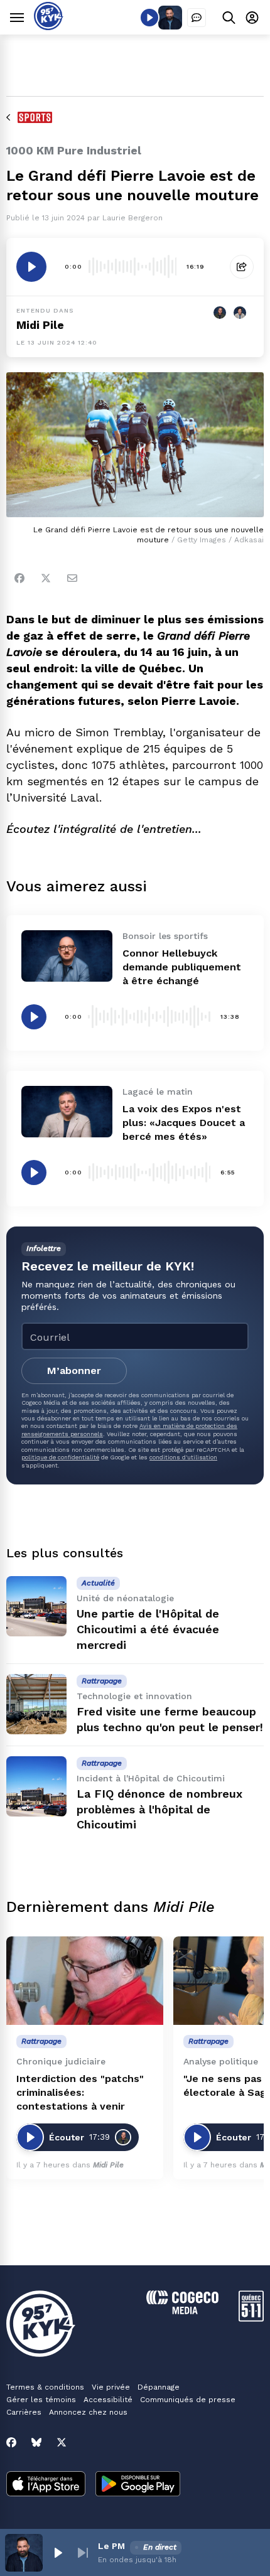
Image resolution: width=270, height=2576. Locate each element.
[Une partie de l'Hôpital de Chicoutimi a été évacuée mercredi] (36, 1606)
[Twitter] (46, 578)
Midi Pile (40, 325)
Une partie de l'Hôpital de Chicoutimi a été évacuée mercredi (148, 1629)
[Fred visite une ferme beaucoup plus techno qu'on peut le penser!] (36, 1704)
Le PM (111, 2546)
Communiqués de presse (188, 2400)
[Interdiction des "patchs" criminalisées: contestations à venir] (85, 1981)
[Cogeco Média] (182, 2311)
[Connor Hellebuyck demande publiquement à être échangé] (67, 956)
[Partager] (242, 267)
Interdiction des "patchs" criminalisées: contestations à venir (80, 2092)
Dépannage (159, 2387)
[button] (58, 2553)
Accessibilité (108, 2400)
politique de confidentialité (60, 1457)
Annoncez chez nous (88, 2412)
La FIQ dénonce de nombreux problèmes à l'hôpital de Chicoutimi (159, 1809)
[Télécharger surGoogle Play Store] (138, 2485)
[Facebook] (19, 578)
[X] (62, 2442)
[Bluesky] (36, 2442)
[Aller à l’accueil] (49, 27)
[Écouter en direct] (149, 18)
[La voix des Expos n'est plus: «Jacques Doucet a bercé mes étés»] (67, 1111)
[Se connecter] (252, 17)
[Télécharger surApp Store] (46, 2485)
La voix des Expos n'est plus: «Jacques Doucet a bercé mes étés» (184, 1123)
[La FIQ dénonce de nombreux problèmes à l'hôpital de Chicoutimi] (36, 1786)
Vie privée (111, 2387)
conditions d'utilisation (183, 1457)
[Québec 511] (251, 2318)
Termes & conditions (45, 2387)
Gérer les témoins (41, 2400)
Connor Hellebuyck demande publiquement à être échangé (182, 967)
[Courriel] (72, 578)
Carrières (24, 2412)
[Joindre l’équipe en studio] (197, 18)
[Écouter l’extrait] (31, 267)
